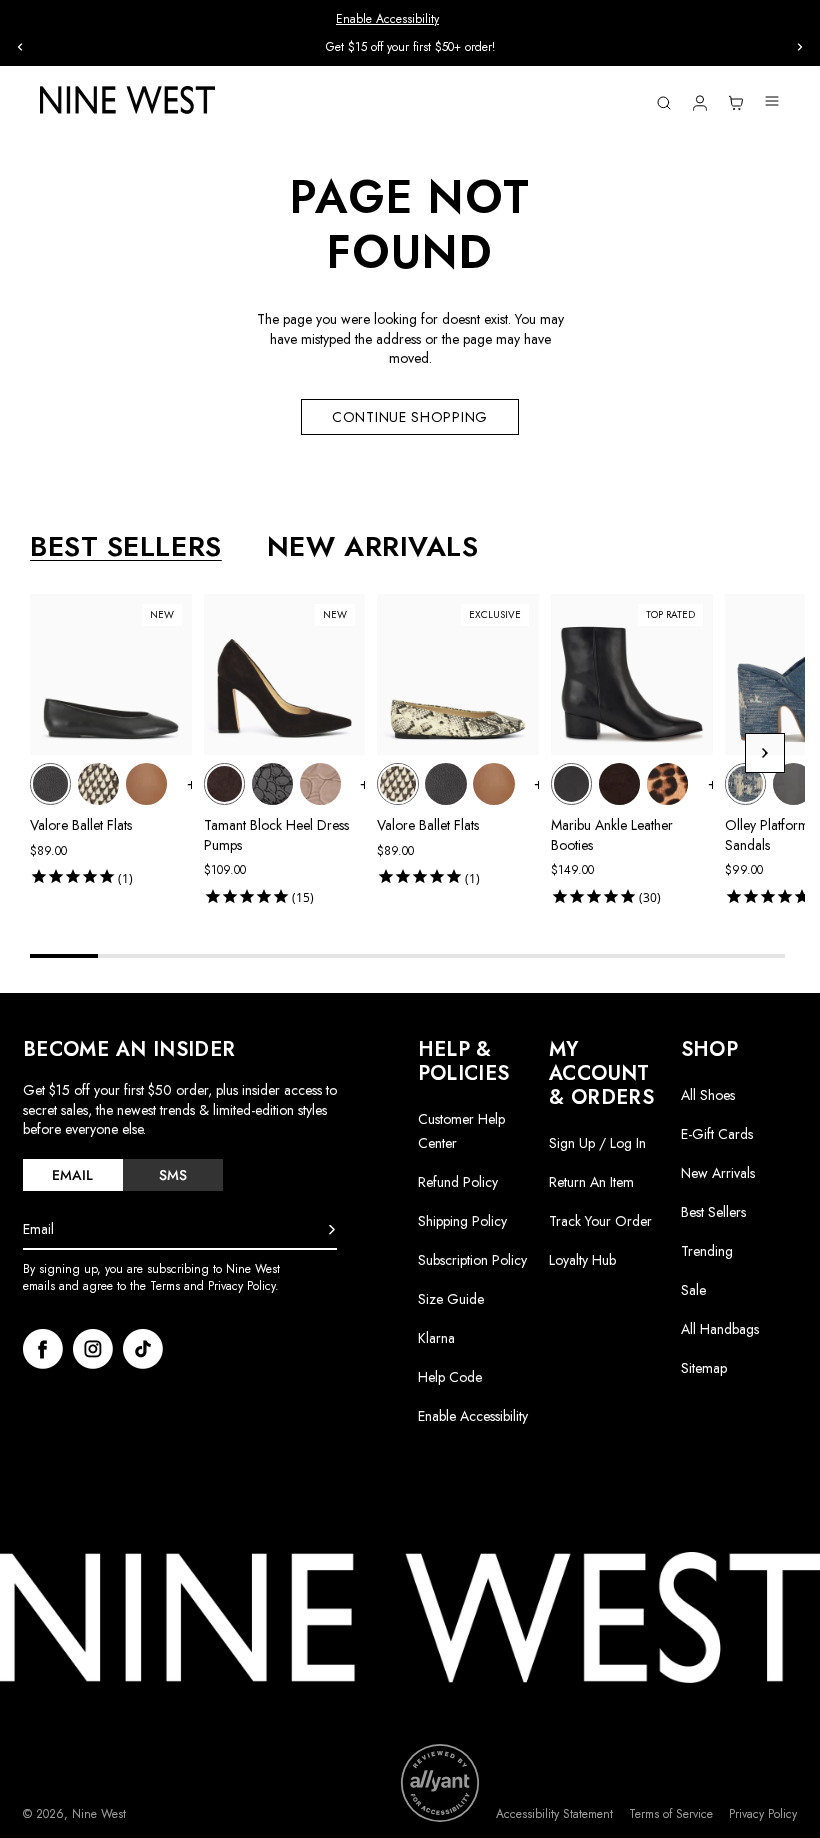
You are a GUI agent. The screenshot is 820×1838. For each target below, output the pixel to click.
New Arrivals (718, 1173)
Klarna (436, 1338)
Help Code (450, 1377)
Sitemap (704, 1368)
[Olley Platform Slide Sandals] (745, 783)
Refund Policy (458, 1182)
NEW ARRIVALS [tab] (373, 547)
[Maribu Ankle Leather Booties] (571, 783)
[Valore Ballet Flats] (50, 783)
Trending (707, 1251)
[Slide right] (800, 47)
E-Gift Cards (717, 1134)
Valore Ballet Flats (81, 825)
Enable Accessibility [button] (387, 19)
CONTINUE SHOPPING (410, 417)
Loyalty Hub (582, 1260)
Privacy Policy (763, 1814)
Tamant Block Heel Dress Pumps (276, 835)
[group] (410, 47)
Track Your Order (600, 1221)
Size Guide (451, 1299)
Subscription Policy (472, 1260)
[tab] (73, 1175)
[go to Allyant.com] (440, 1783)
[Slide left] (20, 47)
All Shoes (708, 1095)
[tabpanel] (417, 753)
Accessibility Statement (554, 1814)
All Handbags (720, 1329)
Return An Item (591, 1182)
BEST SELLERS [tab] (126, 547)
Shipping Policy (462, 1221)
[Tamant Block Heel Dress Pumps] (224, 783)
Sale (693, 1290)
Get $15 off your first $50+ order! (410, 47)
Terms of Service (671, 1814)
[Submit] (332, 1230)
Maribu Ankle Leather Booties (612, 835)
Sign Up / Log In (597, 1143)
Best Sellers (713, 1212)
